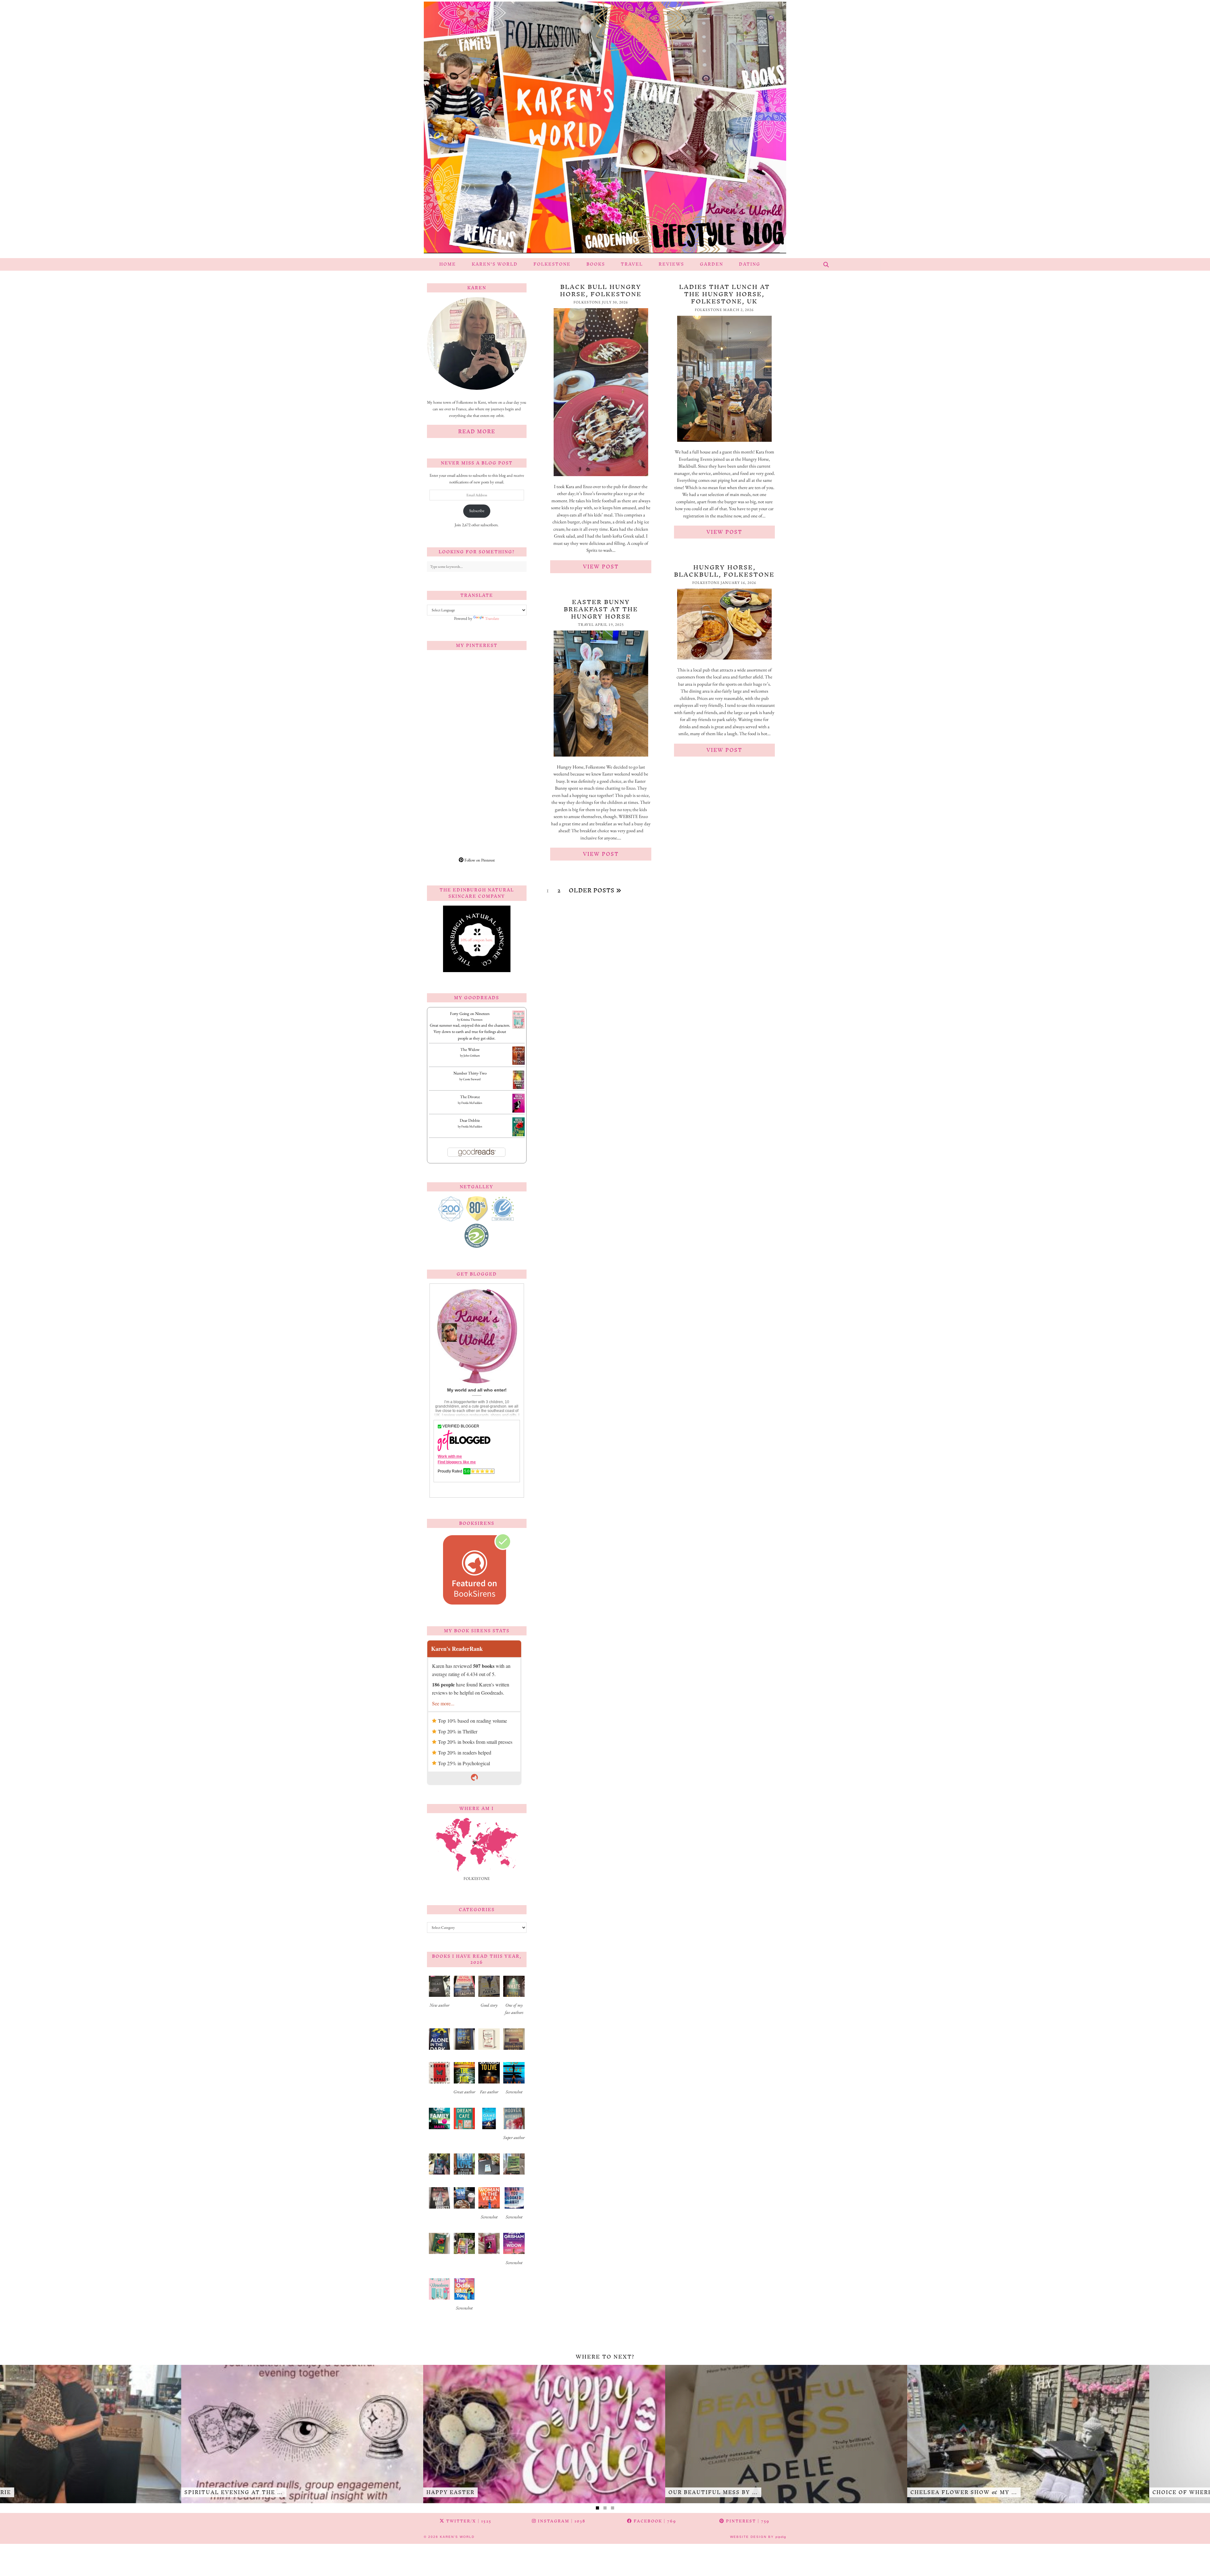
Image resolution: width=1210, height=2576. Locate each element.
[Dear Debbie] (519, 1135)
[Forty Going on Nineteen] (519, 1027)
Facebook (654, 2521)
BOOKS (596, 264)
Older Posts (592, 890)
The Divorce (470, 1097)
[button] (439, 1994)
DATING (750, 264)
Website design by (758, 2537)
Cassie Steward (472, 1079)
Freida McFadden (472, 1103)
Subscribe (477, 511)
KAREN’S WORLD (495, 264)
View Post (601, 567)
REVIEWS (671, 264)
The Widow (470, 1049)
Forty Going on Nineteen (470, 1014)
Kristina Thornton (472, 1020)
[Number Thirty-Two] (519, 1088)
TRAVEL (632, 264)
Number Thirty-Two (470, 1073)
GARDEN (712, 264)
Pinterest (747, 2521)
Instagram (561, 2521)
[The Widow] (519, 1063)
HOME (448, 264)
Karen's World (457, 2537)
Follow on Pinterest (479, 860)
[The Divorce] (519, 1112)
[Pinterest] (452, 680)
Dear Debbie (470, 1120)
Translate (492, 618)
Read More (477, 431)
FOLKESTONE (552, 264)
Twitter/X (468, 2521)
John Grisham (472, 1055)
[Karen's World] (605, 129)
